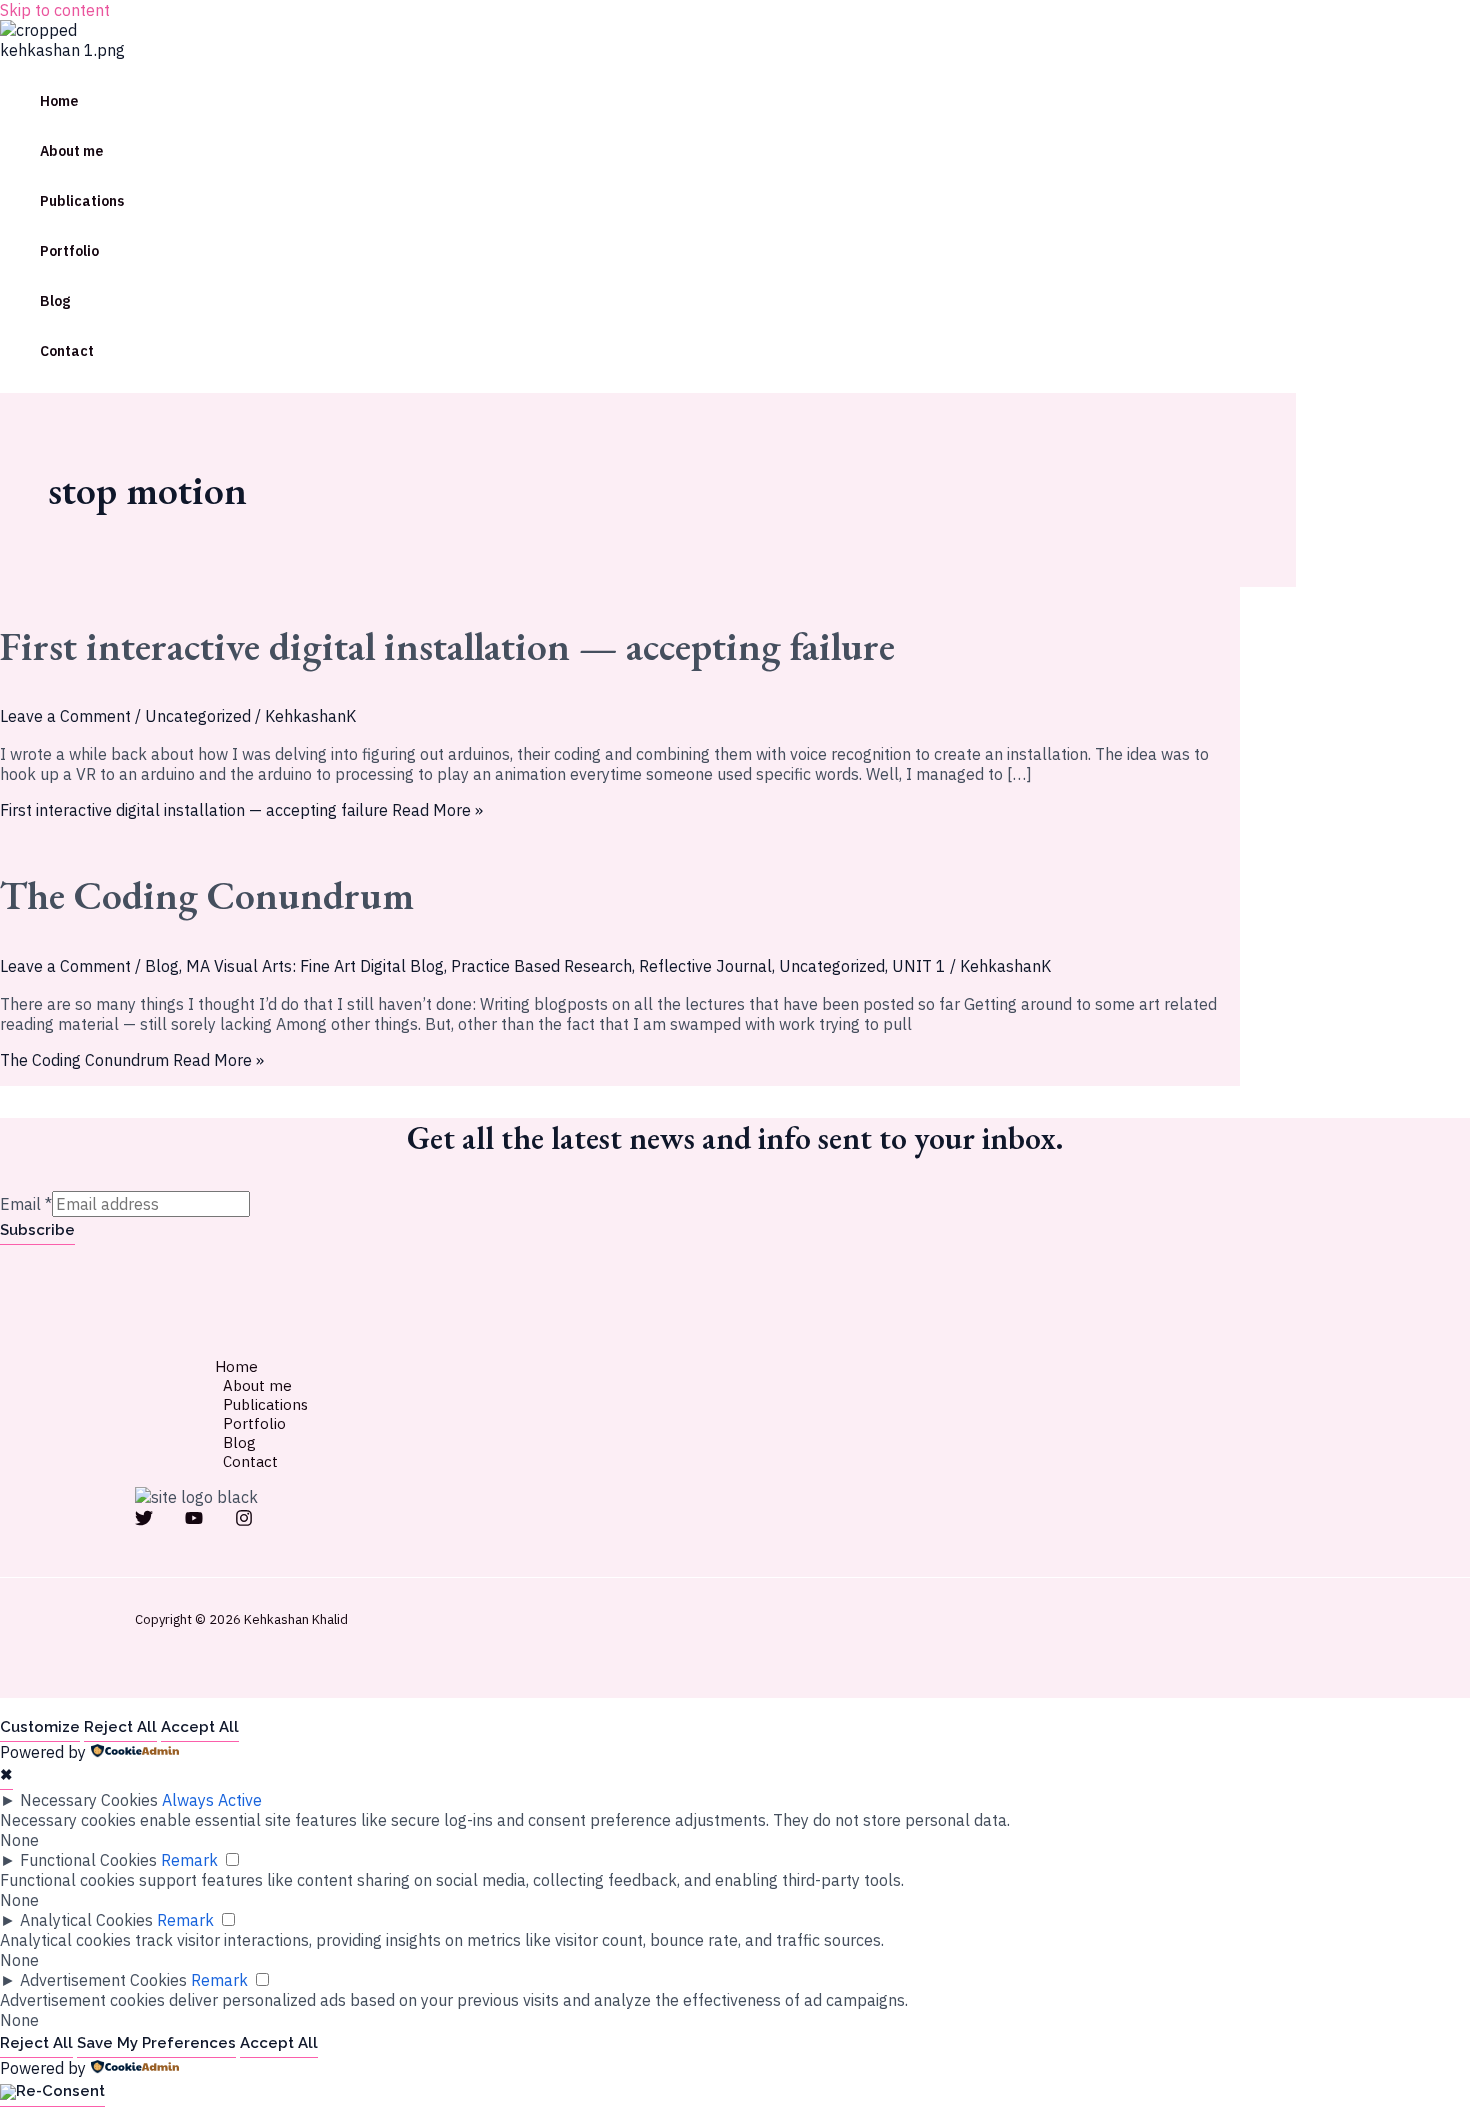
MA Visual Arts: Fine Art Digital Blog (315, 966)
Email (26, 1204)
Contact (67, 351)
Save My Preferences (156, 2043)
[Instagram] (244, 1521)
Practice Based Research (541, 966)
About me (71, 151)
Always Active (212, 1800)
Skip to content (55, 10)
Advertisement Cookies (103, 1980)
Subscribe (37, 1230)
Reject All (120, 1727)
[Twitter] (144, 1521)
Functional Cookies (88, 1860)
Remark (189, 1860)
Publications (82, 201)
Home (59, 101)
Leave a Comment (65, 716)
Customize (40, 1727)
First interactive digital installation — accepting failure (447, 646)
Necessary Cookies (89, 1800)
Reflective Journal (705, 966)
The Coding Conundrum (207, 895)
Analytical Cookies (86, 1920)
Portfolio (69, 251)
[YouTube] (194, 1521)
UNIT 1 (919, 966)
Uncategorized (198, 716)
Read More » (241, 810)
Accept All (200, 1727)
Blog (55, 301)
